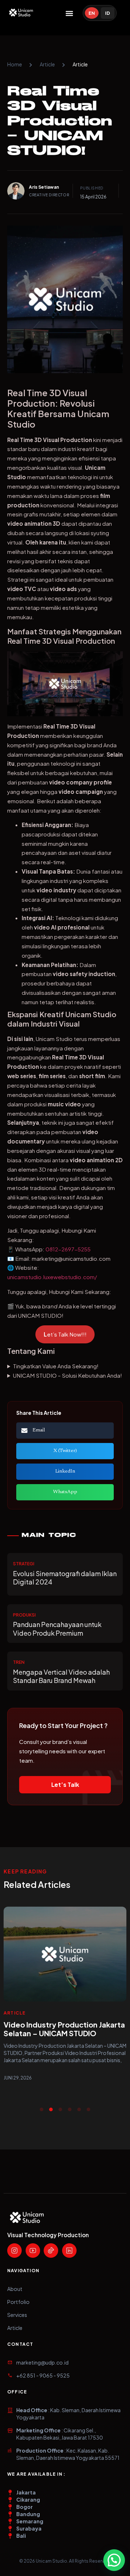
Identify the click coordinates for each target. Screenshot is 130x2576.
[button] (70, 13)
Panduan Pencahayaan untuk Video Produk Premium (57, 1628)
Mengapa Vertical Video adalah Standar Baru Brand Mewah (61, 1676)
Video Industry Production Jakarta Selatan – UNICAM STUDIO (64, 2029)
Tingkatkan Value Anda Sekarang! (56, 1366)
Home (15, 64)
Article (47, 64)
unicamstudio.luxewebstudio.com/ (52, 1277)
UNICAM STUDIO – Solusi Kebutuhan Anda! (68, 1375)
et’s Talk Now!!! (65, 1334)
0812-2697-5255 (68, 1249)
